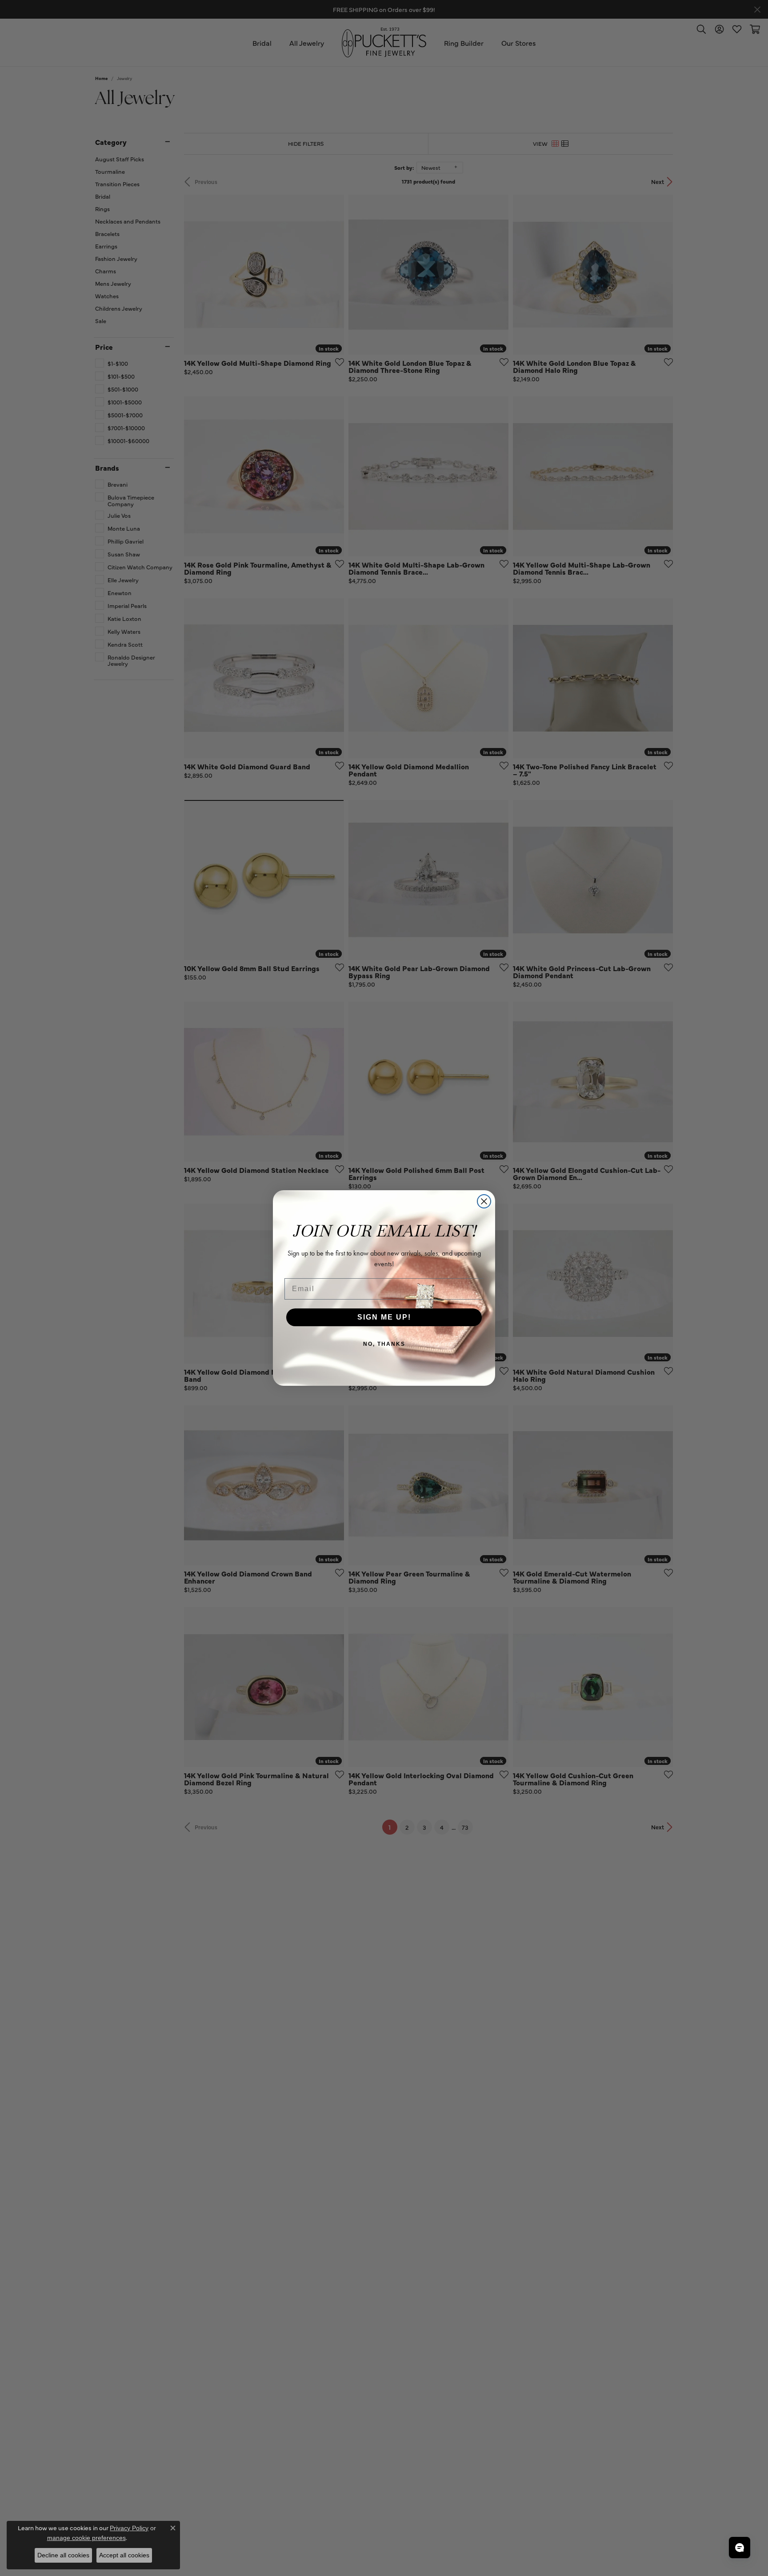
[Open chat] (740, 2548)
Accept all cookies (124, 2555)
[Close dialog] (484, 1201)
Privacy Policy (129, 2528)
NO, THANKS (384, 1344)
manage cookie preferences (86, 2538)
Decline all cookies (63, 2555)
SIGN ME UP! (384, 1317)
